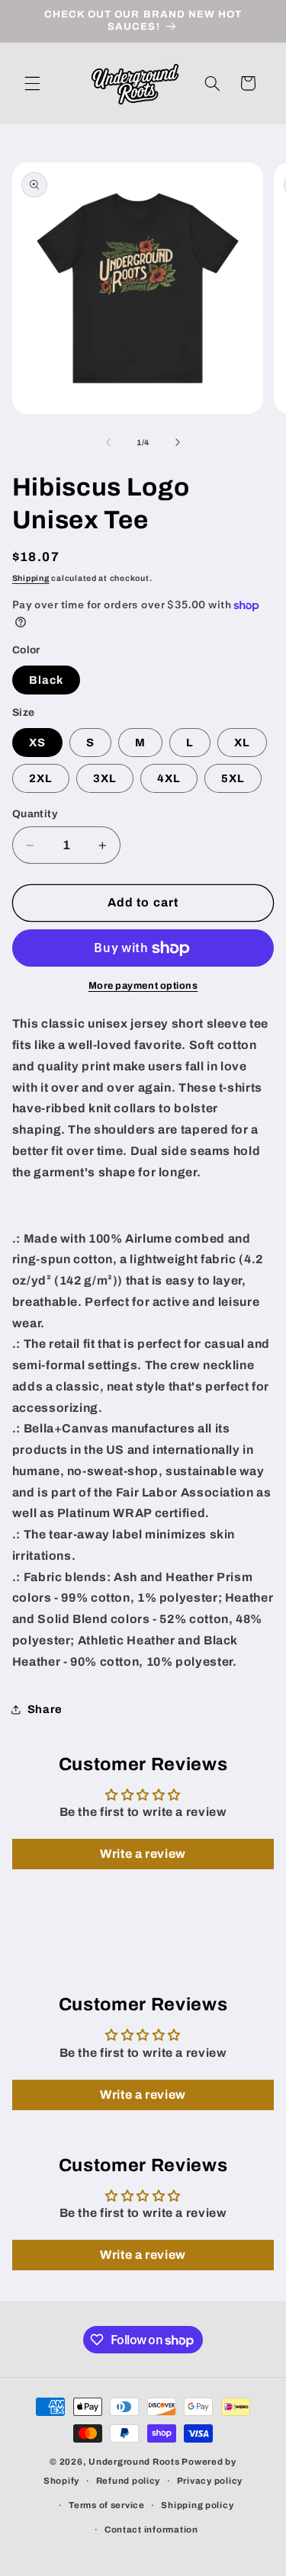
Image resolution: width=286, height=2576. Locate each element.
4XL (169, 778)
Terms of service (107, 2505)
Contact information (151, 2529)
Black (46, 680)
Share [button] (45, 1709)
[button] (32, 83)
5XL (233, 778)
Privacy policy (210, 2481)
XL (242, 743)
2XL (41, 778)
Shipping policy (197, 2505)
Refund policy (129, 2481)
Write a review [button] (143, 1854)
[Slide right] (178, 442)
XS (37, 743)
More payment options (143, 986)
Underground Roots (134, 2462)
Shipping (31, 578)
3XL (105, 778)
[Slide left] (108, 442)
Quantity (35, 814)
